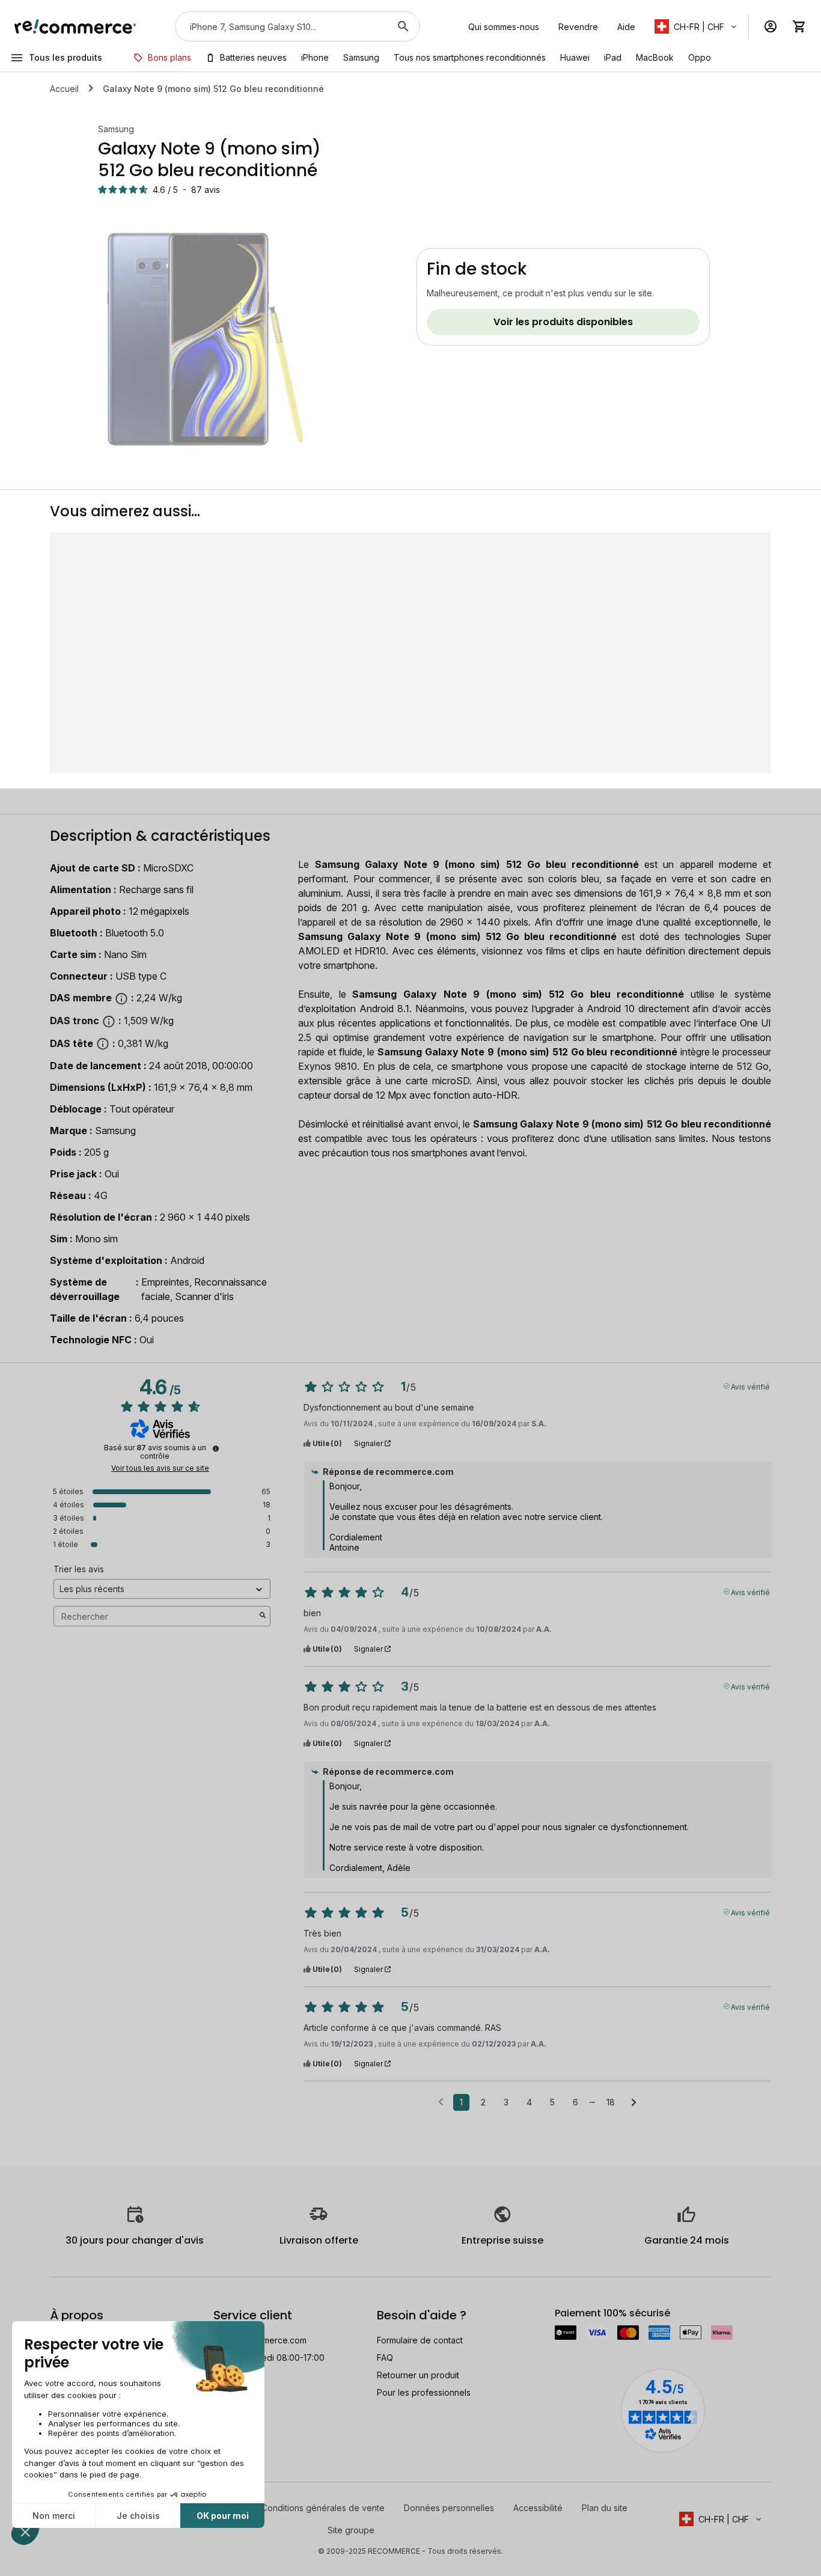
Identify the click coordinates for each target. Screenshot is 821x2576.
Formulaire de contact (420, 2340)
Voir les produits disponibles (563, 322)
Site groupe (351, 2530)
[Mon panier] (799, 26)
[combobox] (281, 26)
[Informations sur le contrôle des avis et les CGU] (216, 1448)
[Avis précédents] (441, 2101)
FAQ (385, 2358)
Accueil (64, 89)
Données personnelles (449, 2508)
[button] (697, 26)
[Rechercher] (403, 26)
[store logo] (75, 26)
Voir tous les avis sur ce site (160, 1468)
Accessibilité (538, 2508)
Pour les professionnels (424, 2392)
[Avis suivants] (634, 2103)
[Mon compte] (771, 26)
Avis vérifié (750, 1386)
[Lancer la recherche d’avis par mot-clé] (263, 1616)
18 (611, 2102)
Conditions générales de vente (323, 2508)
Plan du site (605, 2508)
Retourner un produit (418, 2375)
